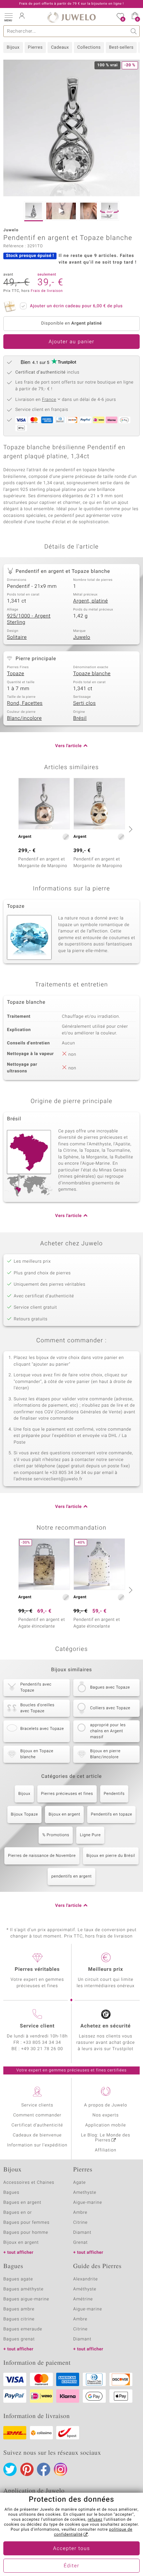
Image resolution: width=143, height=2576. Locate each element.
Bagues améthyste (23, 2289)
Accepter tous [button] (71, 2549)
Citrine (80, 2223)
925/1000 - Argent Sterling (29, 620)
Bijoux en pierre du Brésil (111, 1856)
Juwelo (82, 638)
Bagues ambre (19, 2309)
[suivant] (130, 829)
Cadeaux (60, 47)
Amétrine (83, 2299)
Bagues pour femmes (26, 2223)
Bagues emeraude (23, 2329)
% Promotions (56, 1835)
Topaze (16, 674)
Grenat (80, 2243)
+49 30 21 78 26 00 (42, 2049)
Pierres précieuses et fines (67, 1794)
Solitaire (17, 638)
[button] (8, 17)
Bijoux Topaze (25, 1815)
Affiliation (106, 2150)
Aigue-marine (88, 2203)
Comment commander (37, 2115)
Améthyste (85, 2289)
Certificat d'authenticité (37, 2125)
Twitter (10, 2469)
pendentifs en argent (71, 1877)
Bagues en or (18, 2213)
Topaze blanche (92, 674)
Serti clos (84, 703)
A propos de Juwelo (106, 2105)
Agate (79, 2183)
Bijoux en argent (64, 1815)
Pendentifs (114, 1794)
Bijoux (13, 47)
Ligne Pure (90, 1835)
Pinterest (27, 2469)
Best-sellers (121, 47)
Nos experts (106, 2115)
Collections (89, 47)
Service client (37, 2026)
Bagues (11, 2193)
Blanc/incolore (24, 718)
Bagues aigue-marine (26, 2299)
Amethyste (85, 2193)
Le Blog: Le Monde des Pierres (106, 2138)
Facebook (44, 2469)
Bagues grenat (19, 2339)
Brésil (80, 718)
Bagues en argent (22, 2203)
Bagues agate (18, 2279)
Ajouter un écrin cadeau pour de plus (76, 306)
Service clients (37, 2105)
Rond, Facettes (25, 703)
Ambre (80, 2213)
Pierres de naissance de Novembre (42, 1856)
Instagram (61, 2469)
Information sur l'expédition (37, 2145)
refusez (95, 2520)
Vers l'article (69, 746)
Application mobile (106, 2125)
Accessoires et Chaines (29, 2183)
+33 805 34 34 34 (42, 2043)
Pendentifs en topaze (111, 1815)
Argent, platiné (90, 601)
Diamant (82, 2233)
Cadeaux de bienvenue (37, 2135)
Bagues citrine (19, 2319)
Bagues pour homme (26, 2233)
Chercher (134, 31)
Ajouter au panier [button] (71, 342)
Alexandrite (85, 2279)
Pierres (35, 47)
